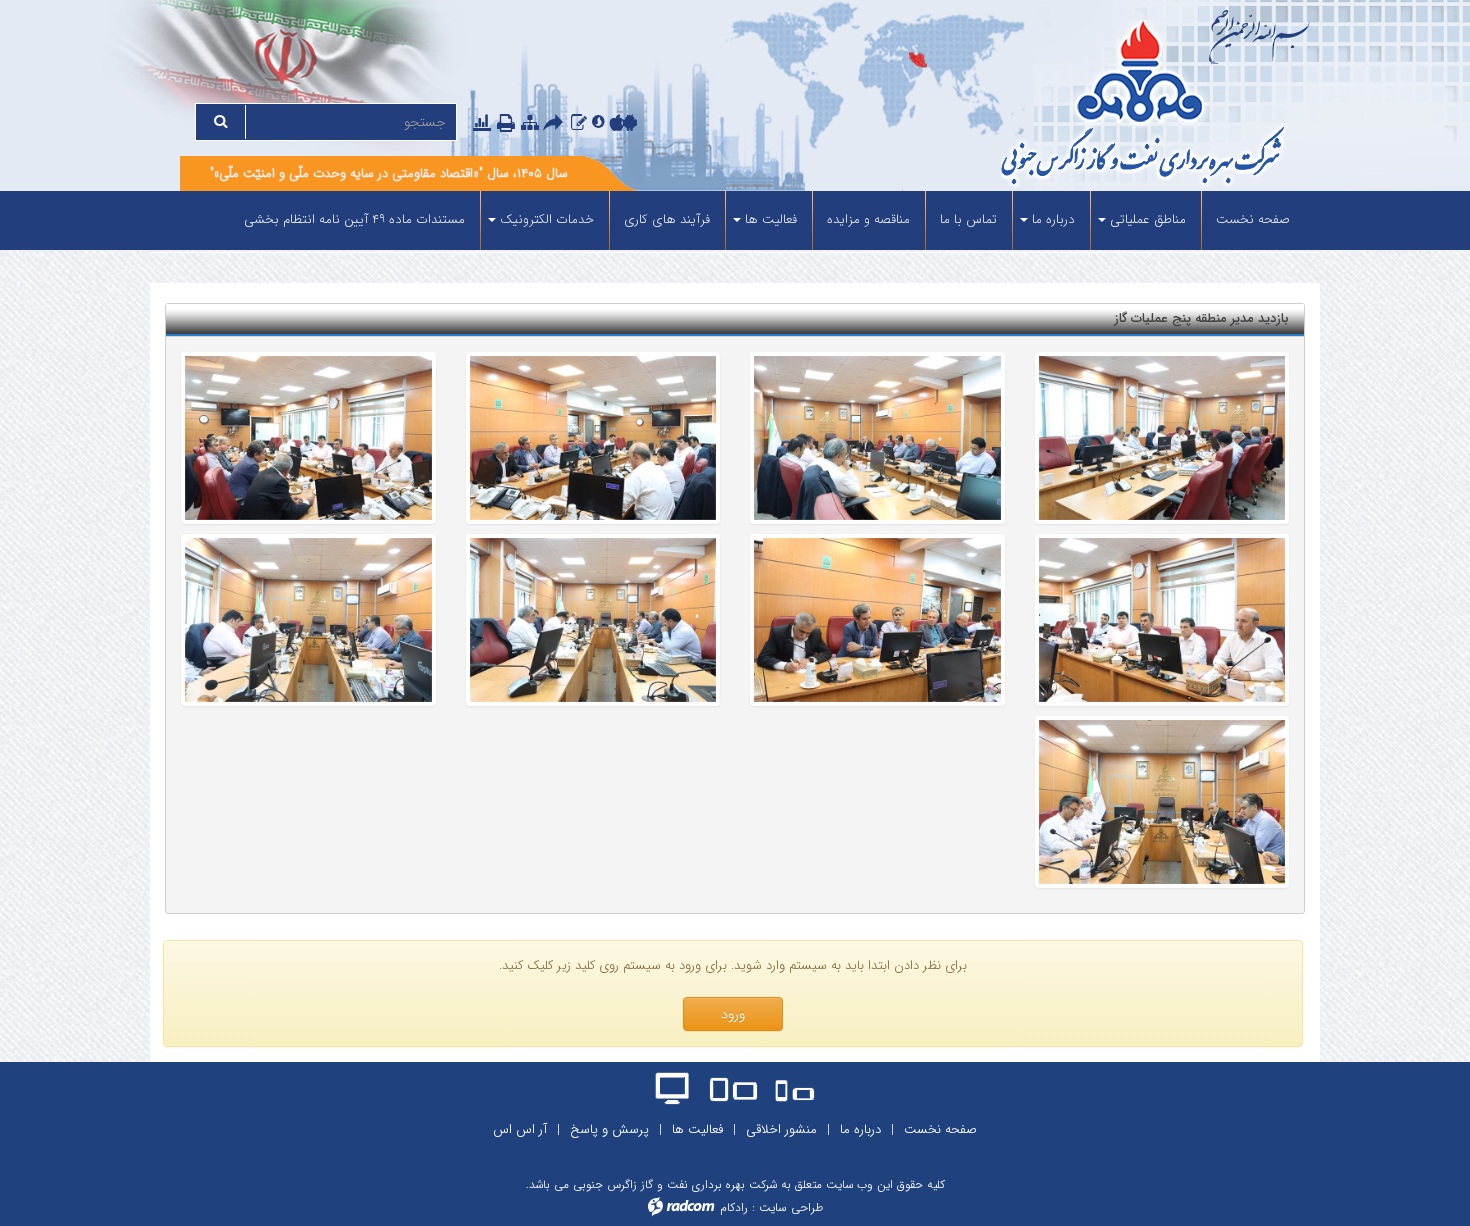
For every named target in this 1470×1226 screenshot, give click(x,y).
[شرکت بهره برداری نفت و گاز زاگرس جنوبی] (1067, 105)
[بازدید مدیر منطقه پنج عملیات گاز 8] (877, 438)
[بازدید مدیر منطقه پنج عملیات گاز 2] (308, 620)
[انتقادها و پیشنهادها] (579, 122)
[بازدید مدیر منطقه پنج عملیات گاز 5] (1162, 620)
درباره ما (860, 1129)
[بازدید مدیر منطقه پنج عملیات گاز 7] (593, 438)
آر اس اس (520, 1129)
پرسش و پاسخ (609, 1129)
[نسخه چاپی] (508, 124)
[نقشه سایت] (530, 122)
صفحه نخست (940, 1129)
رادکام (734, 1207)
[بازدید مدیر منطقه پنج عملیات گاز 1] (1162, 802)
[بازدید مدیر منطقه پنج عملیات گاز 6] (308, 438)
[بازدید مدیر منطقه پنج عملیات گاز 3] (593, 620)
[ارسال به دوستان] (556, 124)
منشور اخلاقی (781, 1129)
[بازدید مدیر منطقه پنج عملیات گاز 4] (877, 620)
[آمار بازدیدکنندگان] (482, 122)
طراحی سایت (791, 1207)
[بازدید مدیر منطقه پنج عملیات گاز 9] (1162, 438)
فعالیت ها (697, 1129)
